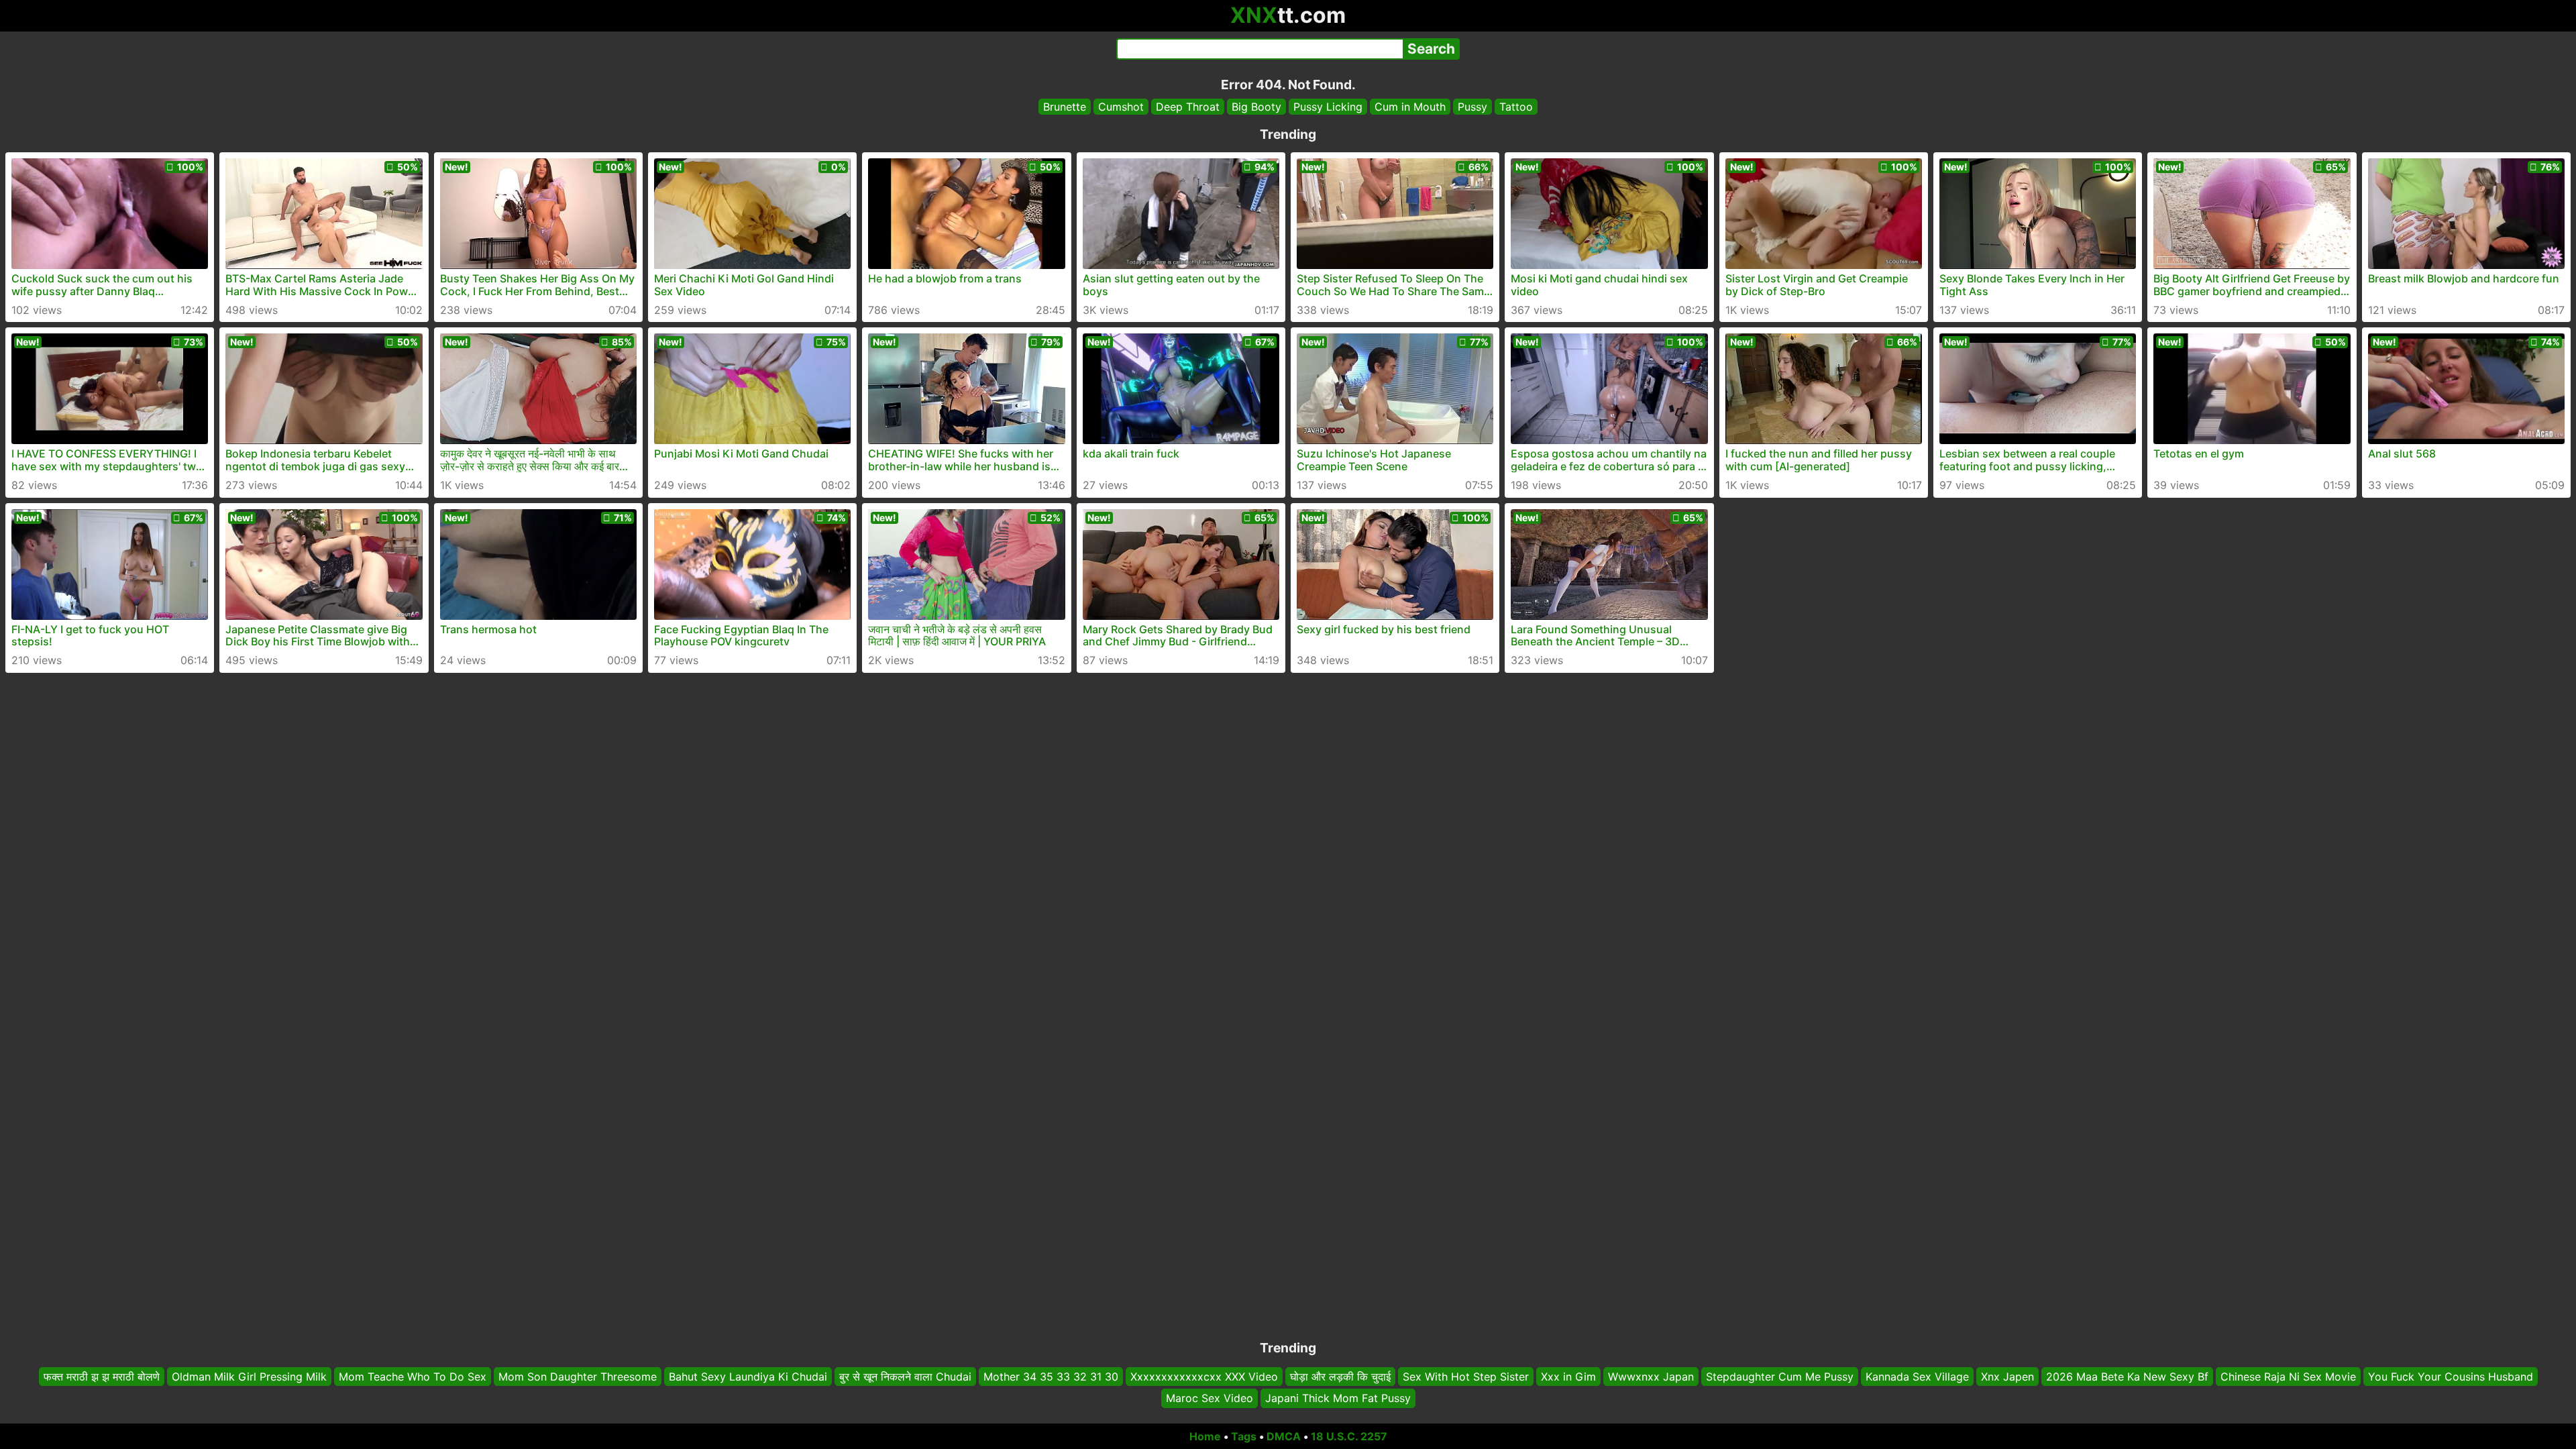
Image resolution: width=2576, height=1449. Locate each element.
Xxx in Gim (1568, 1377)
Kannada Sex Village (1917, 1377)
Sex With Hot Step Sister (1466, 1377)
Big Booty (1256, 107)
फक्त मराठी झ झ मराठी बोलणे (102, 1377)
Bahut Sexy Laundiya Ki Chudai (748, 1377)
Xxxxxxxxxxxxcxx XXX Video (1204, 1377)
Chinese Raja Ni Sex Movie (2288, 1377)
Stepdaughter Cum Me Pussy (1780, 1377)
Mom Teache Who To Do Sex (413, 1377)
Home (1205, 1436)
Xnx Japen (2007, 1377)
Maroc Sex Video (1210, 1399)
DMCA (1284, 1436)
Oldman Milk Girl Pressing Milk (249, 1377)
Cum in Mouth (1410, 107)
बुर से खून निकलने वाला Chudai (905, 1377)
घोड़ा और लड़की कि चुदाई (1340, 1377)
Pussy (1472, 107)
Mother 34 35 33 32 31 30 (1051, 1377)
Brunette (1065, 107)
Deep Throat (1188, 107)
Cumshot (1121, 107)
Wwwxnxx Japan (1651, 1377)
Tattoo (1516, 107)
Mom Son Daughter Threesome (578, 1377)
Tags (1244, 1436)
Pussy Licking (1328, 107)
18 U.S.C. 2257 (1349, 1436)
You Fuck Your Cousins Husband (2451, 1377)
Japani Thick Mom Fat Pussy (1338, 1399)
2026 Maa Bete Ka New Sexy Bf (2127, 1377)
